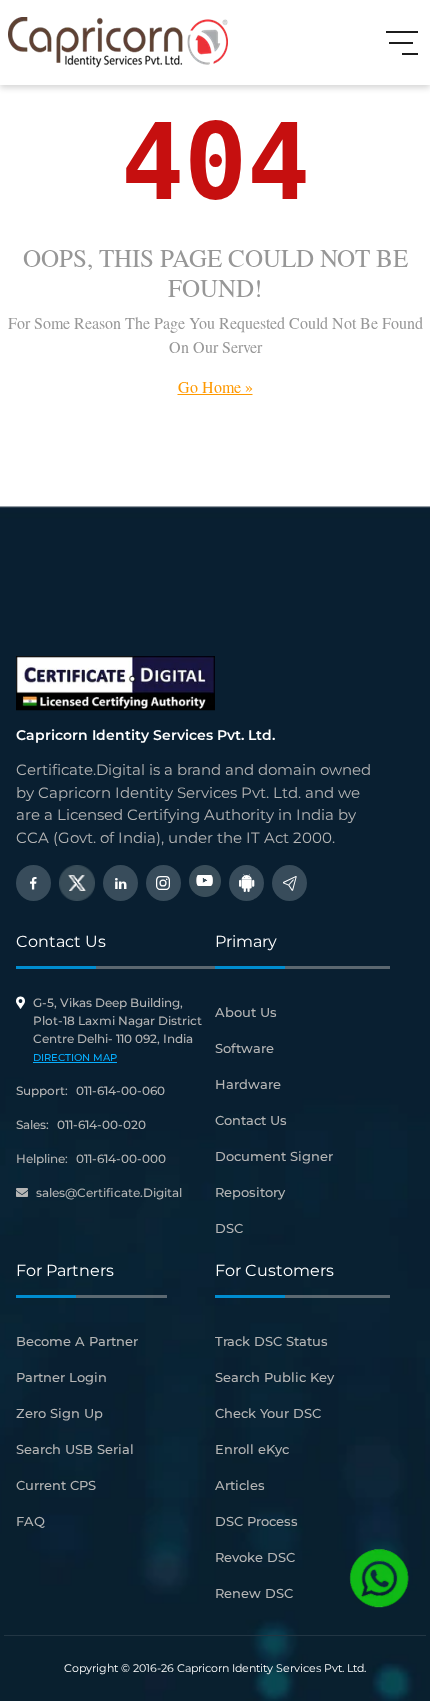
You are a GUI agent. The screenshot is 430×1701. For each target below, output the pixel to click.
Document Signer (274, 1156)
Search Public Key (274, 1377)
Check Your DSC (268, 1413)
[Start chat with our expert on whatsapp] (379, 1577)
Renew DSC (254, 1593)
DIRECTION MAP (75, 1057)
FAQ (30, 1521)
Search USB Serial (75, 1449)
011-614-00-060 (120, 1090)
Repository (250, 1192)
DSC (229, 1228)
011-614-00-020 (101, 1124)
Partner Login (61, 1377)
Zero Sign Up (59, 1413)
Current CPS (56, 1485)
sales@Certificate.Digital (109, 1192)
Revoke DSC (255, 1557)
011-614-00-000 (121, 1158)
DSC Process (256, 1521)
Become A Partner (77, 1341)
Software (244, 1048)
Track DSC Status (271, 1341)
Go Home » (215, 386)
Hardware (248, 1084)
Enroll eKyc (252, 1449)
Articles (240, 1485)
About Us (246, 1012)
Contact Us (251, 1120)
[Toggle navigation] (402, 42)
